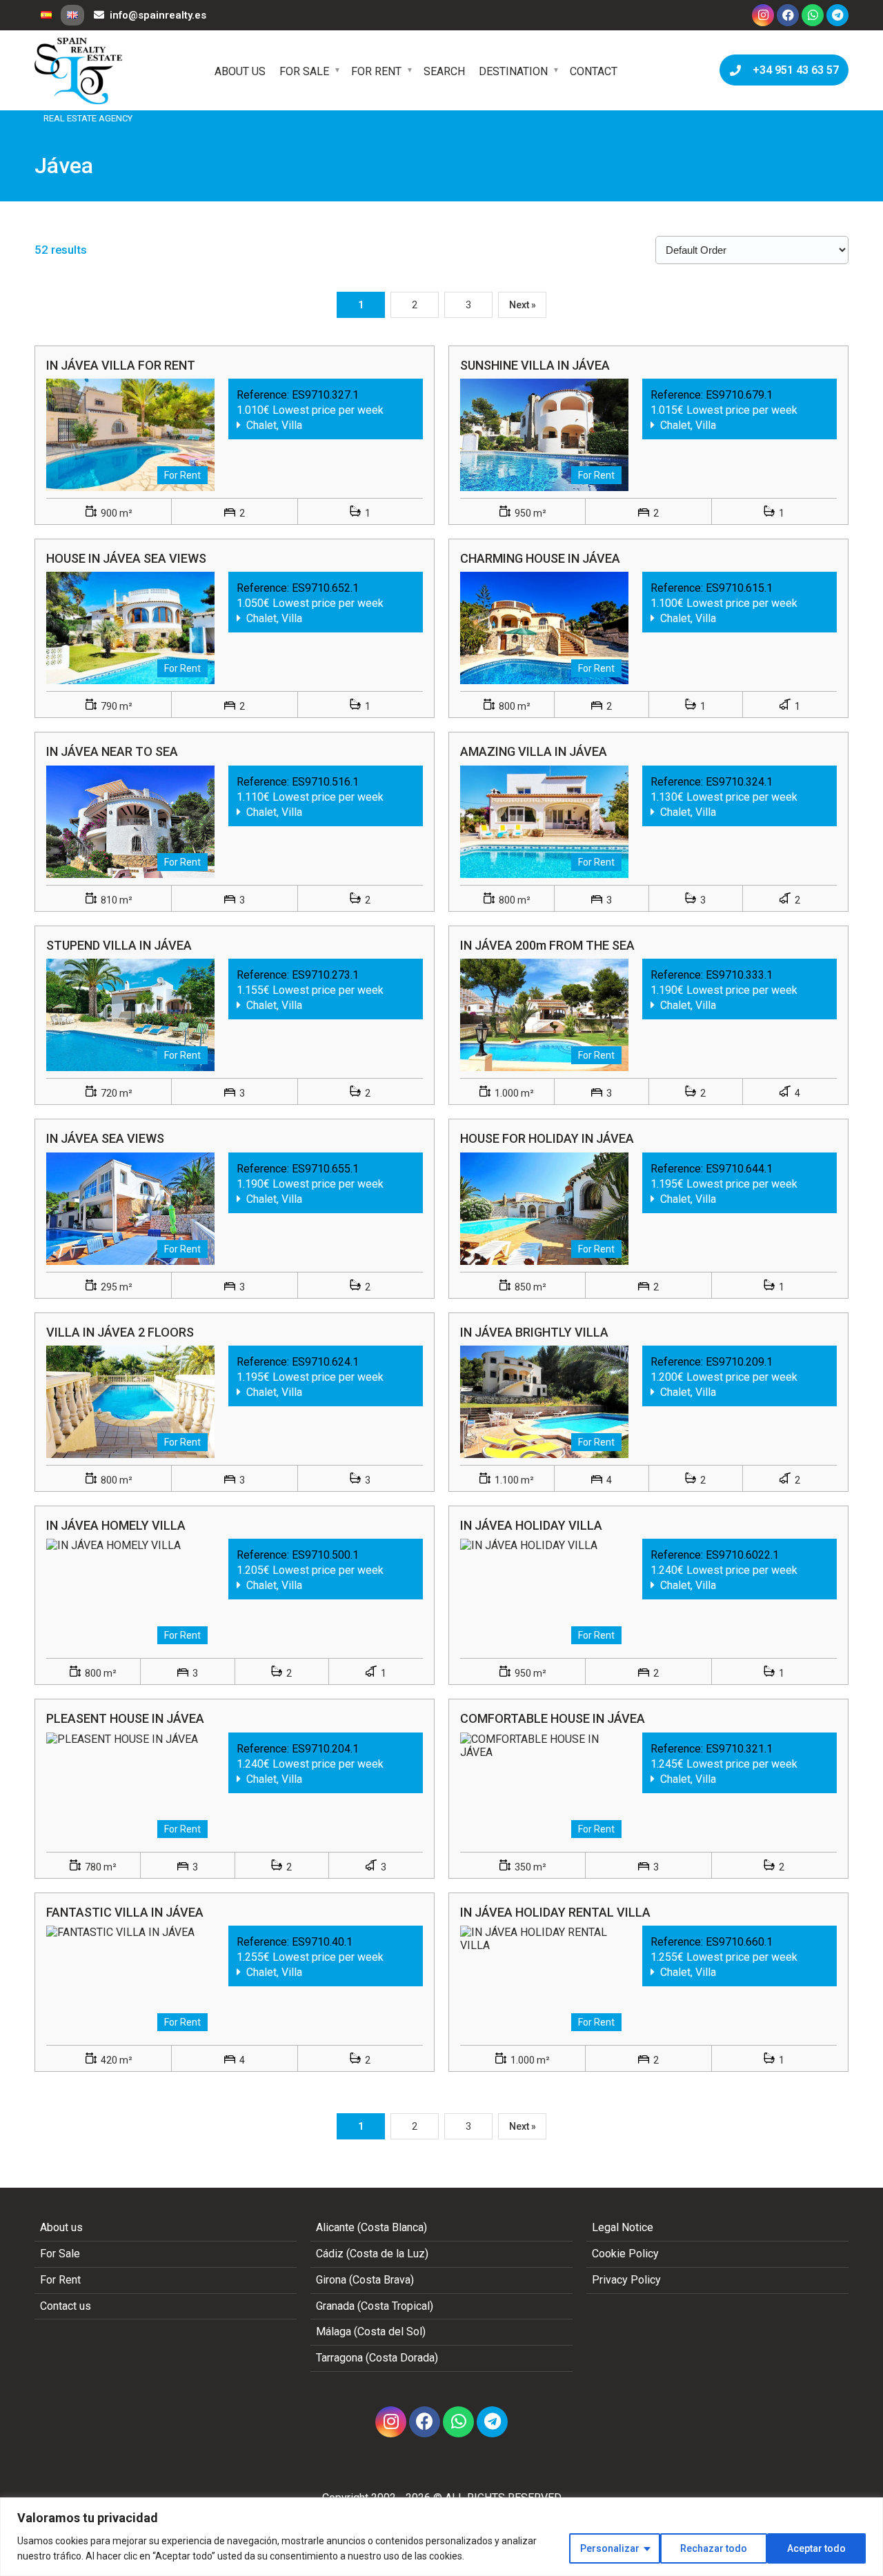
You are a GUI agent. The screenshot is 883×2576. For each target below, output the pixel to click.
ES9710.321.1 (739, 1749)
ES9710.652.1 (325, 588)
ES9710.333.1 (739, 975)
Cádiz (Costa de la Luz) (372, 2254)
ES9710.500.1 (325, 1555)
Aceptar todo (816, 2548)
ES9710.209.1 (739, 1362)
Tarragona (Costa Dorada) (377, 2358)
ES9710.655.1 (325, 1169)
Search (444, 71)
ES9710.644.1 (739, 1169)
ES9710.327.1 (325, 395)
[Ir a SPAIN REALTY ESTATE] (79, 71)
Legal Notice (623, 2227)
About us (240, 71)
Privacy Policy (626, 2280)
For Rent (376, 71)
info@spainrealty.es (158, 15)
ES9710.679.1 (739, 395)
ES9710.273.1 (325, 975)
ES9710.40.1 (322, 1942)
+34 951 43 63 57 (793, 70)
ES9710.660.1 (739, 1942)
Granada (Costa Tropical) (375, 2306)
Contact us (66, 2306)
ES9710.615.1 (739, 588)
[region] (441, 2537)
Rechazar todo (714, 2548)
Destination (513, 71)
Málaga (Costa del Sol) (371, 2332)
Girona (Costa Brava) (365, 2280)
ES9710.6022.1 (742, 1555)
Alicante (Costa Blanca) (371, 2227)
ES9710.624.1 (325, 1362)
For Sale (304, 71)
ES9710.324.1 (739, 782)
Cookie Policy (625, 2254)
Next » (523, 305)
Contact (594, 71)
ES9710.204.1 (325, 1749)
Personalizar (610, 2548)
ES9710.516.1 (325, 782)
